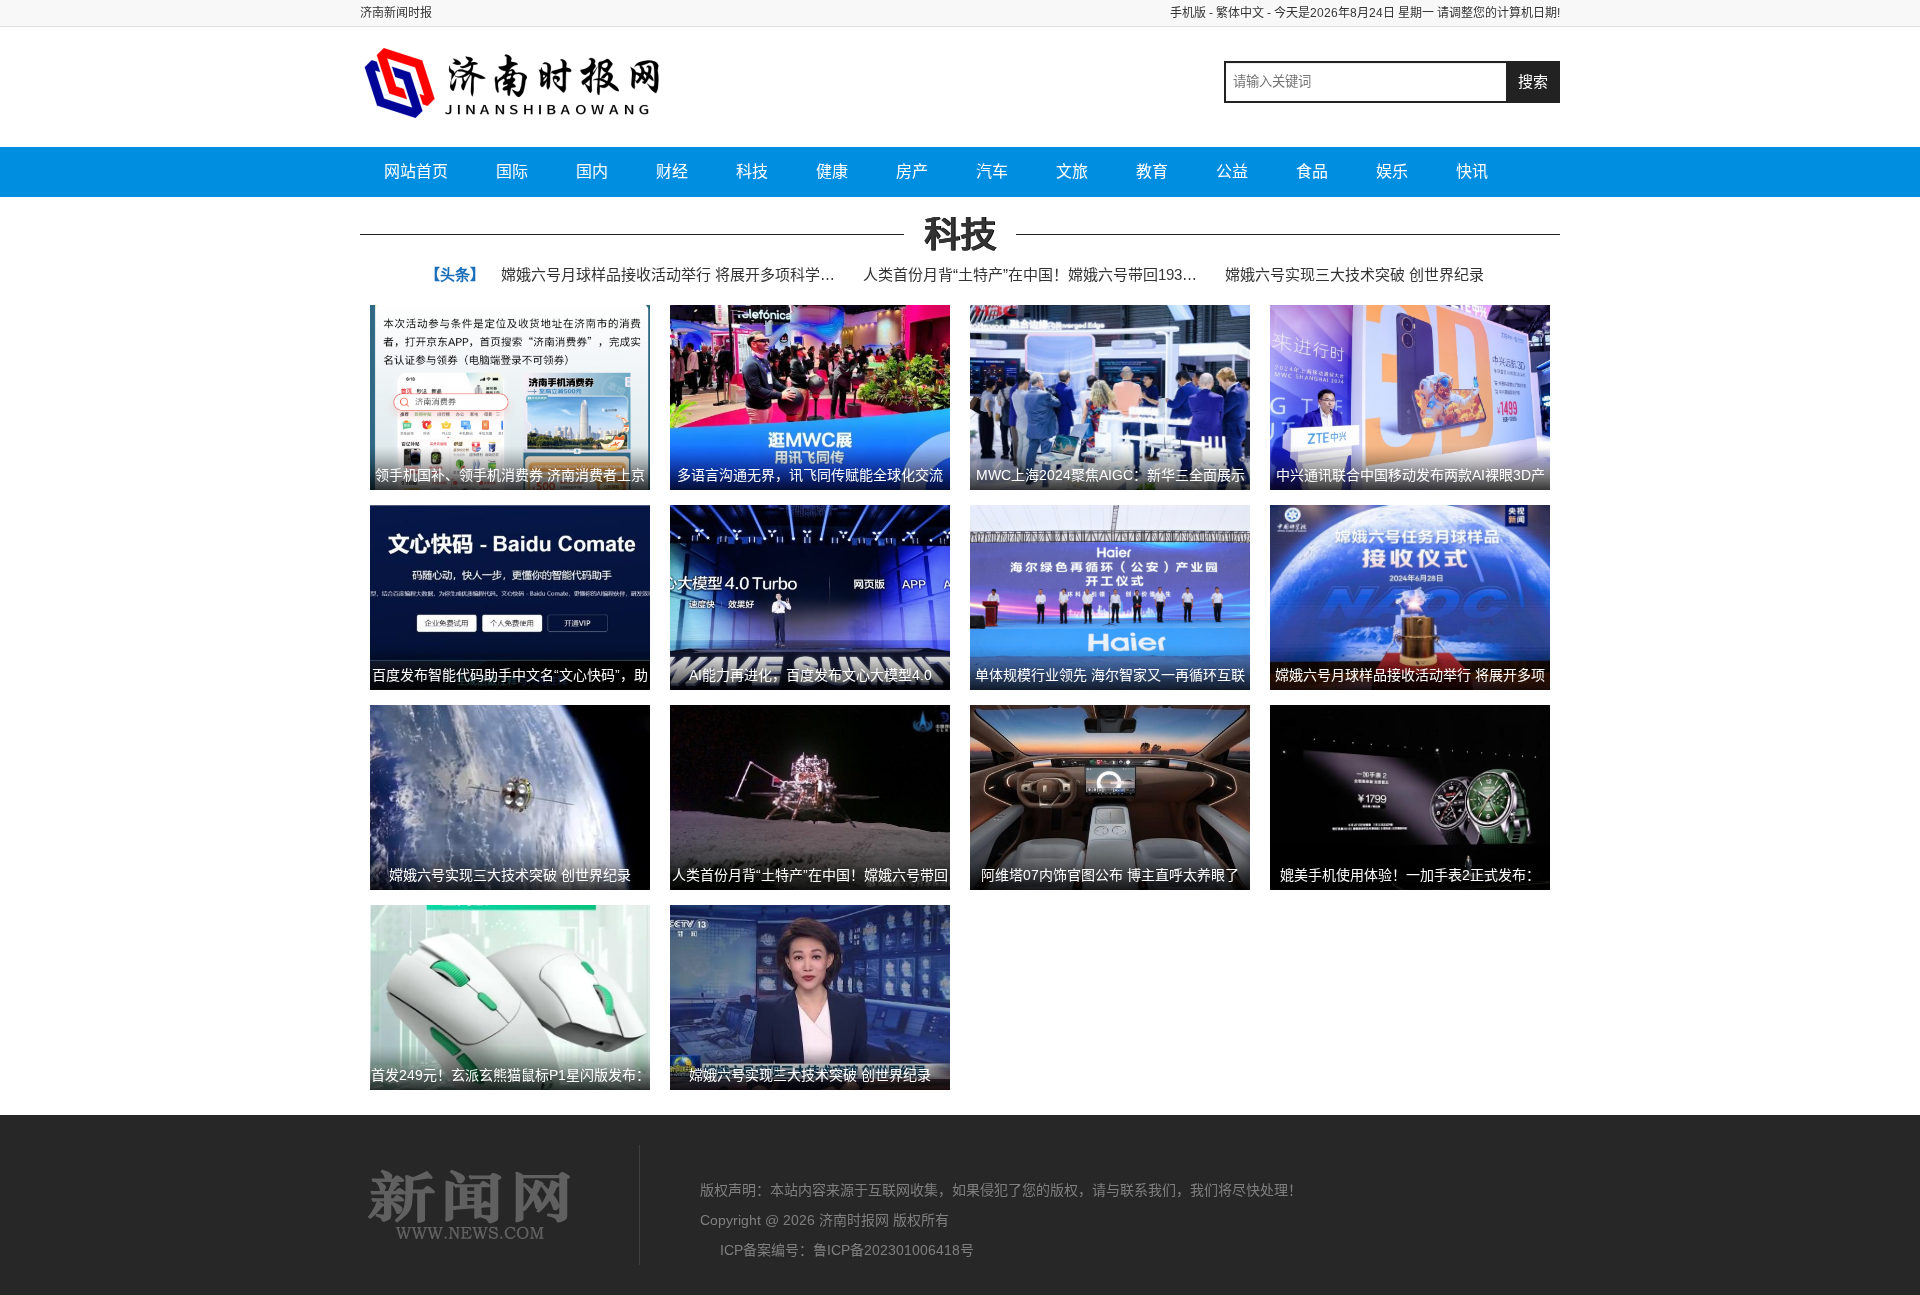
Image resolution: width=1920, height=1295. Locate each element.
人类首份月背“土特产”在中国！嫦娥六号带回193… (1030, 274)
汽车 (992, 171)
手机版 (1188, 13)
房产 (912, 171)
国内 (592, 171)
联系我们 (1148, 1190)
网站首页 (416, 171)
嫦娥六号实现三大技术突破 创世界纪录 (1354, 274)
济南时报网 (470, 1205)
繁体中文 (1240, 13)
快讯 (1472, 171)
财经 (672, 171)
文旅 (1072, 171)
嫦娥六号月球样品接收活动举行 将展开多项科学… (668, 274)
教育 (1152, 171)
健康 (832, 171)
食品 (1312, 171)
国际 (512, 171)
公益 (1232, 171)
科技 (752, 171)
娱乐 (1392, 171)
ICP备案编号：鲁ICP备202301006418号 (847, 1250)
